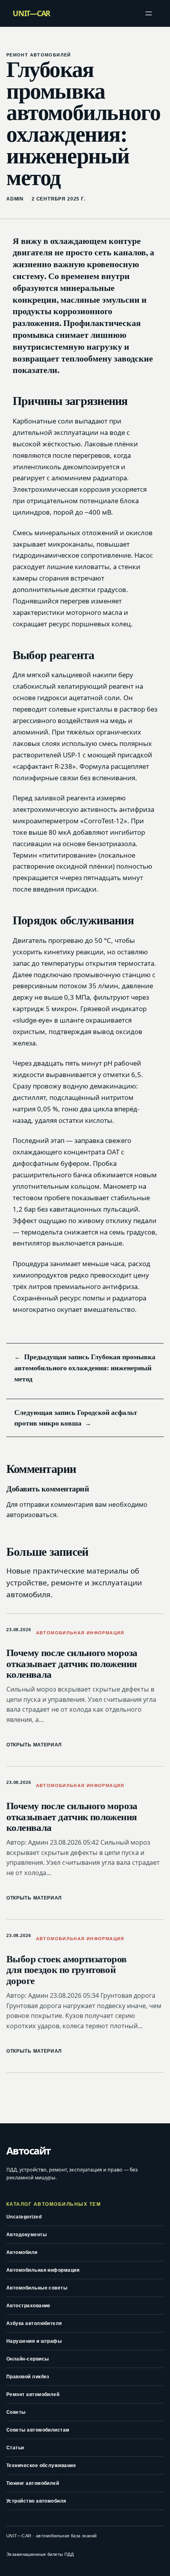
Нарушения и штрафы (34, 2341)
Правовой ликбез (28, 2377)
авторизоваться (31, 1515)
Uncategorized (24, 2217)
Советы (16, 2412)
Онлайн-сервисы (27, 2359)
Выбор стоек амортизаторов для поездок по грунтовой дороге (67, 1970)
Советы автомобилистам (38, 2430)
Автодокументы (26, 2235)
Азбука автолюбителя (34, 2323)
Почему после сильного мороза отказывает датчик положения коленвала (72, 1663)
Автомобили (22, 2252)
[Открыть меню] (149, 13)
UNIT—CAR (31, 13)
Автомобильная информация (80, 1633)
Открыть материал (34, 1745)
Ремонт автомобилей (39, 55)
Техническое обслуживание (41, 2465)
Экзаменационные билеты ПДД (40, 2554)
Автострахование (28, 2306)
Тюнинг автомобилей (33, 2483)
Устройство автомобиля (36, 2501)
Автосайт (28, 2151)
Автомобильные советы (37, 2288)
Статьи (15, 2448)
